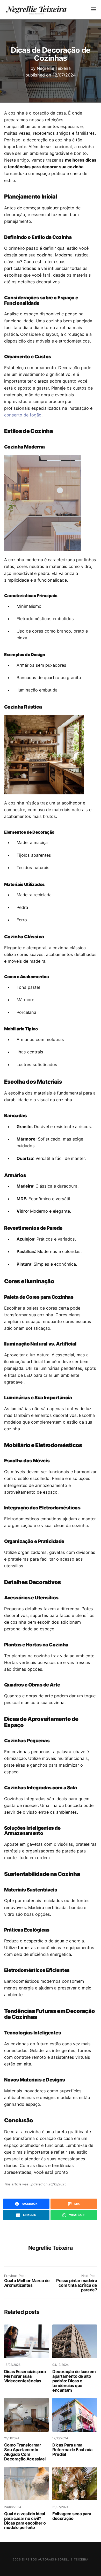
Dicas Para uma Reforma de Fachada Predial (72, 2450)
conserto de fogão (23, 415)
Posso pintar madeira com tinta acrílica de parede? (77, 2285)
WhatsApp (77, 2215)
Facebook (29, 2204)
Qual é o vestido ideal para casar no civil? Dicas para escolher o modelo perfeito (25, 2521)
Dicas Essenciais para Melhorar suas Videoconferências (25, 2376)
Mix (77, 2204)
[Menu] (91, 9)
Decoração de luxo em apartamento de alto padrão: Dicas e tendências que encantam (74, 2381)
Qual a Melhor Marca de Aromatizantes (27, 2283)
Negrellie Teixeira (54, 68)
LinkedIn (29, 2215)
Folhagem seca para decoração (72, 2516)
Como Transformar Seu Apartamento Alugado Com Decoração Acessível (25, 2452)
